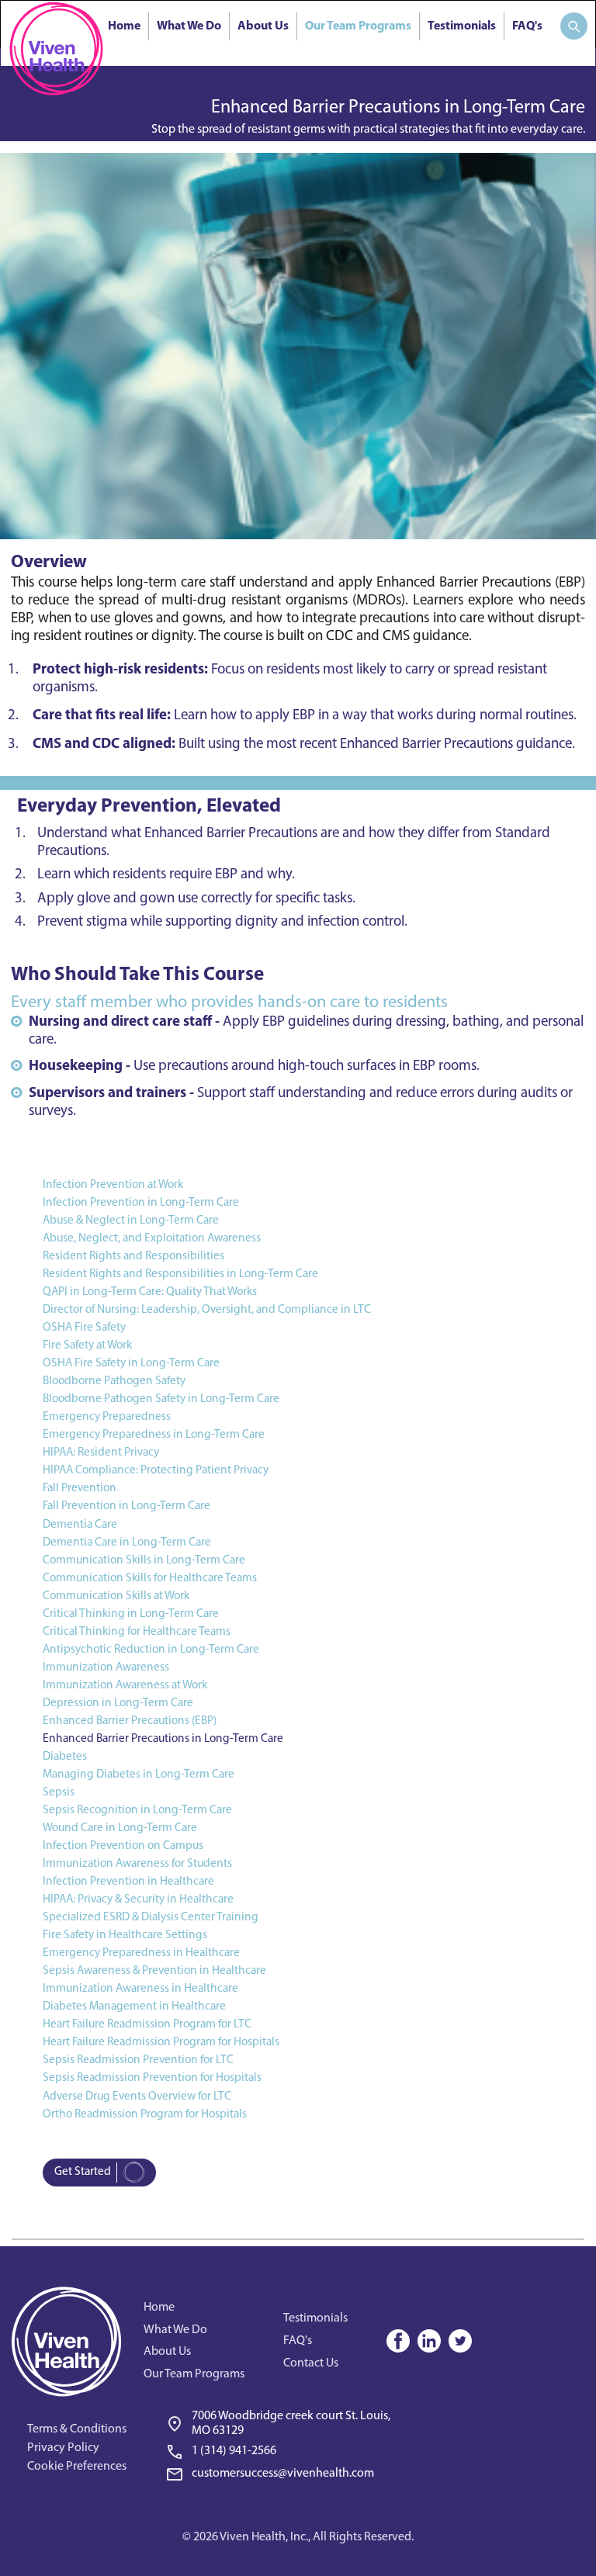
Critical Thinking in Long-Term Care (131, 1614)
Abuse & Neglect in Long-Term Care (131, 1220)
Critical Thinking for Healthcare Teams (137, 1632)
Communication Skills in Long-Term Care (144, 1560)
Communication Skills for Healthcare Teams (150, 1578)
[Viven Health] (56, 48)
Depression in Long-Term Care (118, 1703)
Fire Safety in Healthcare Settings (125, 1935)
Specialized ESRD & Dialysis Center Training (151, 1917)
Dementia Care (80, 1525)
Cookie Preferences (77, 2467)
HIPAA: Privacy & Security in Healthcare (138, 1899)
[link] (282, 2448)
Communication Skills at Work (116, 1596)
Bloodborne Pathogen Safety (114, 1381)
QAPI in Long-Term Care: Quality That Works (150, 1292)
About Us (263, 26)
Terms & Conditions (77, 2429)
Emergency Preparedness (107, 1417)
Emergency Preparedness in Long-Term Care (154, 1435)
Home (124, 26)
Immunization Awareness (106, 1667)
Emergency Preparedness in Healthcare (141, 1953)
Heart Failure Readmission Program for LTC (147, 2024)
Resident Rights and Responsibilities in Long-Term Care (180, 1274)
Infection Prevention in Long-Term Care (141, 1203)
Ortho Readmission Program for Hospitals (145, 2114)
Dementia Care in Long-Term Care (127, 1542)
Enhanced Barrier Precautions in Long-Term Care (163, 1739)
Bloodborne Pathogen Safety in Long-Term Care (161, 1399)
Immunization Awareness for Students (137, 1864)
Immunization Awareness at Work (125, 1685)
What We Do (189, 26)
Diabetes (65, 1757)
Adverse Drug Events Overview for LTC (137, 2096)
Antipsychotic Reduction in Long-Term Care (151, 1650)
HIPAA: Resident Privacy (101, 1452)
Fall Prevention (80, 1488)
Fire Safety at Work (87, 1345)
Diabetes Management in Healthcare (134, 2006)
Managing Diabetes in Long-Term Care (139, 1774)
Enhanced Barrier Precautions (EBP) (130, 1721)
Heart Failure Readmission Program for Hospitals (161, 2042)
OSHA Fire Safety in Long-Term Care (131, 1363)
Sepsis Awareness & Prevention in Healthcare (154, 1971)
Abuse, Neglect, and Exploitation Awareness (152, 1238)
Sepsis (59, 1792)
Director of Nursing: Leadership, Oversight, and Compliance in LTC (207, 1310)
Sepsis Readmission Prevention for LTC (138, 2060)
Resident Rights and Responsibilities (133, 1256)
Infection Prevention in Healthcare (128, 1882)
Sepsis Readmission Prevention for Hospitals (152, 2078)
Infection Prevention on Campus (123, 1846)
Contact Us (311, 2363)
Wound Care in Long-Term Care (120, 1828)
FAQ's (527, 26)
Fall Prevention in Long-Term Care (126, 1506)
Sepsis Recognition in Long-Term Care (137, 1810)
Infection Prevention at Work (113, 1185)
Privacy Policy (63, 2448)
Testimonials (462, 26)
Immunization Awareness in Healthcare (140, 1989)
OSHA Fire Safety (84, 1328)
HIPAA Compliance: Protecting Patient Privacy (156, 1470)
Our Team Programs (358, 26)
